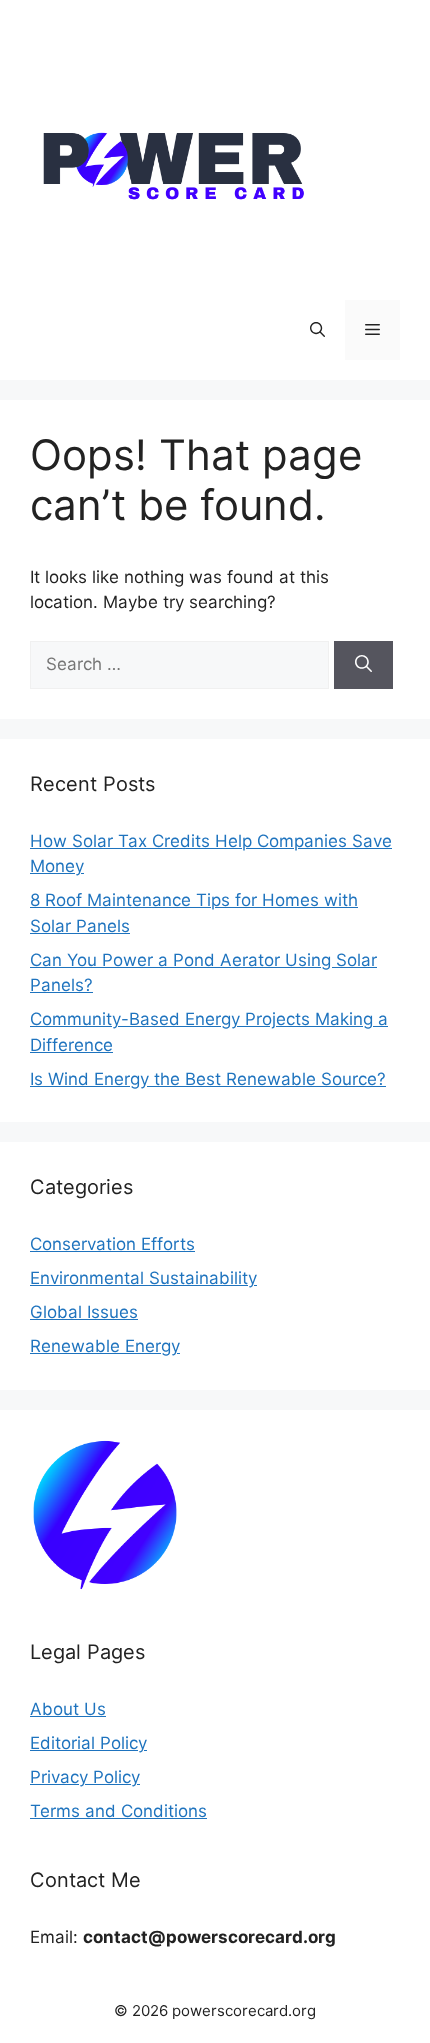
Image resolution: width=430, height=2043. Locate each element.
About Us (68, 1709)
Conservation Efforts (112, 1244)
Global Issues (84, 1312)
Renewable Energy (105, 1346)
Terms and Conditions (118, 1811)
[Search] (363, 665)
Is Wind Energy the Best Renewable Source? (208, 1079)
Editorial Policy (88, 1743)
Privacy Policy (85, 1777)
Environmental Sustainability (143, 1278)
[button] (317, 330)
